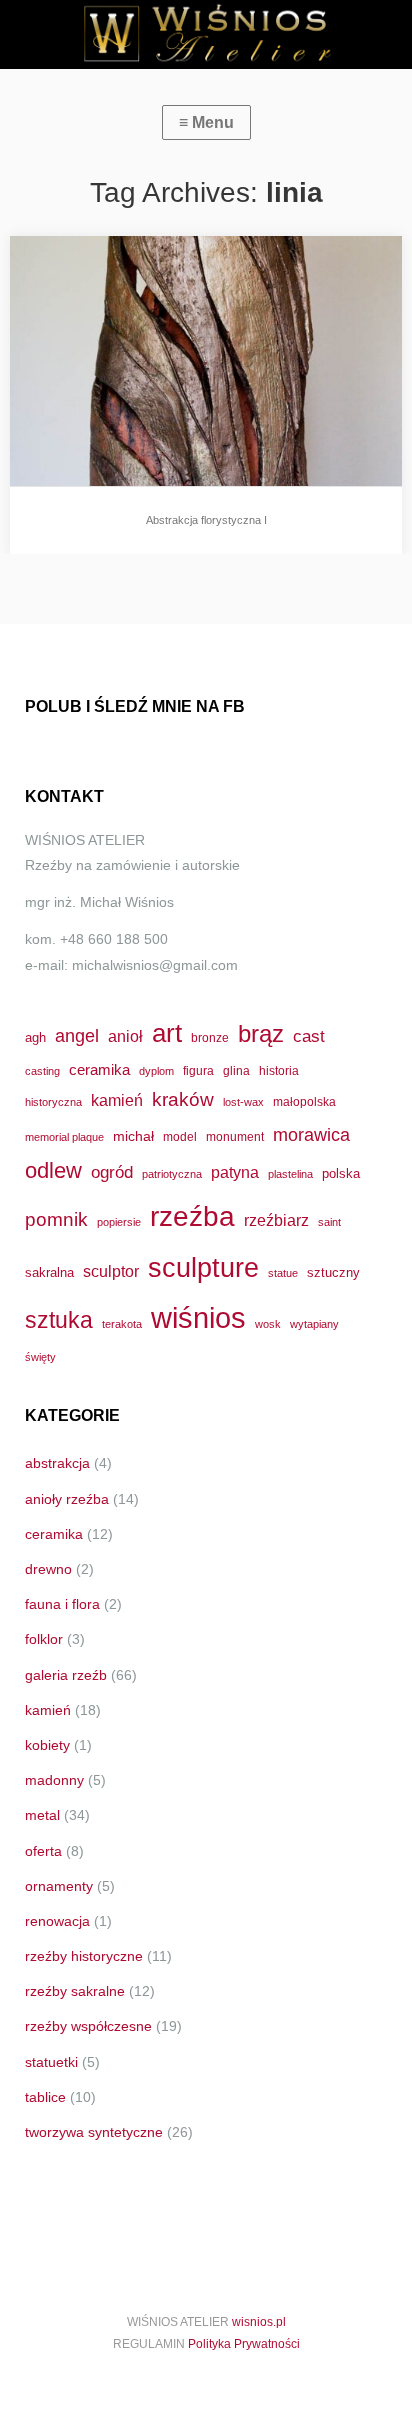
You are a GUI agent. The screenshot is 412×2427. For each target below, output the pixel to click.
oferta (43, 1851)
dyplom (156, 1071)
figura (198, 1070)
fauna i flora (62, 1604)
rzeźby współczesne (88, 2026)
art (167, 1033)
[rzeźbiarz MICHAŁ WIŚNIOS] (206, 34)
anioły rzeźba (67, 1499)
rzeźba (192, 1216)
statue (283, 1273)
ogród (112, 1172)
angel (77, 1035)
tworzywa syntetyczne (94, 2132)
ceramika (99, 1070)
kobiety (47, 1745)
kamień (117, 1100)
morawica (311, 1134)
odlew (53, 1170)
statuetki (51, 2062)
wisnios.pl (259, 2322)
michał (133, 1136)
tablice (45, 2097)
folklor (44, 1639)
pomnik (56, 1219)
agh (35, 1037)
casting (42, 1071)
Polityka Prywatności (244, 2344)
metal (42, 1815)
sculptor (111, 1271)
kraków (183, 1099)
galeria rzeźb (66, 1675)
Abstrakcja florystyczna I (206, 520)
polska (341, 1173)
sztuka (59, 1320)
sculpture (203, 1267)
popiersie (119, 1222)
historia (279, 1070)
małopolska (304, 1101)
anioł (125, 1036)
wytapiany (314, 1324)
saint (329, 1222)
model (180, 1136)
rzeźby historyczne (84, 1956)
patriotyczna (172, 1174)
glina (236, 1070)
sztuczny (333, 1272)
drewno (48, 1569)
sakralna (49, 1272)
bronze (210, 1037)
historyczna (53, 1102)
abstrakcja (57, 1463)
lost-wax (243, 1102)
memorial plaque (64, 1137)
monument (235, 1136)
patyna (235, 1172)
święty (40, 1357)
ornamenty (59, 1886)
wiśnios (198, 1317)
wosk (268, 1324)
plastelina (290, 1174)
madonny (54, 1780)
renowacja (57, 1921)
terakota (122, 1324)
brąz (261, 1034)
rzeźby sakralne (75, 1991)
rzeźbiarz (276, 1220)
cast (309, 1036)
